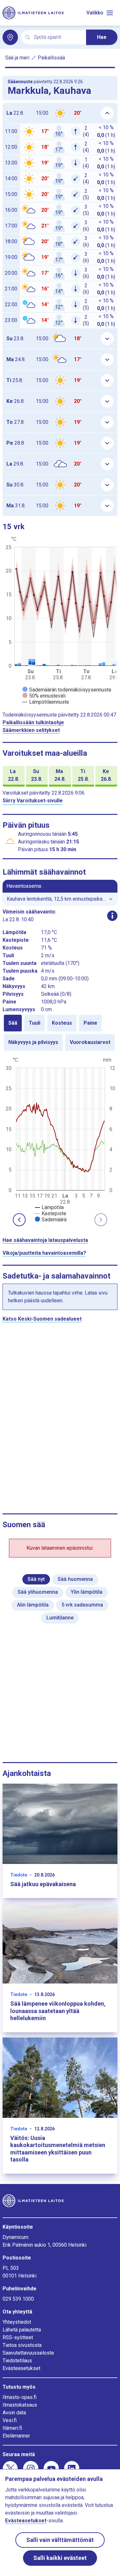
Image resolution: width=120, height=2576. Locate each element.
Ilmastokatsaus (20, 2405)
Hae (102, 37)
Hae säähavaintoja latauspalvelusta (45, 1240)
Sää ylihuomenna (38, 1592)
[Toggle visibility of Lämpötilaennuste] (46, 702)
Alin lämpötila (33, 1605)
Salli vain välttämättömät (60, 2540)
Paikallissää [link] (51, 58)
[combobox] (57, 37)
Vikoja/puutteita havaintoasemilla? (44, 1253)
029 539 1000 (18, 2299)
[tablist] (60, 1033)
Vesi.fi (10, 2420)
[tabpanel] (60, 1139)
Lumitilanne (60, 1618)
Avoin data (14, 2413)
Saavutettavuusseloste (28, 2353)
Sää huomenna (75, 1579)
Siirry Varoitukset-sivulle (33, 801)
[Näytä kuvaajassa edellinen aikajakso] (19, 1220)
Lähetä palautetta (22, 2330)
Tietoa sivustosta (22, 2345)
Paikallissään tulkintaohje (33, 722)
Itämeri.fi (12, 2428)
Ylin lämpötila (87, 1592)
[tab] (13, 1023)
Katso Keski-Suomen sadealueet (42, 1319)
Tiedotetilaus (17, 2361)
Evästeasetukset (21, 2368)
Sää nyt (36, 1579)
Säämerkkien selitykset (31, 730)
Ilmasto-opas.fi (20, 2397)
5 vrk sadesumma (82, 1605)
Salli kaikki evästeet (60, 2558)
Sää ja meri (17, 58)
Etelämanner (16, 2436)
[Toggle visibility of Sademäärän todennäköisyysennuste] (67, 690)
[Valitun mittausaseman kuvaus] (112, 916)
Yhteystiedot (17, 2322)
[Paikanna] (10, 37)
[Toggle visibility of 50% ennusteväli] (44, 696)
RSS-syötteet (18, 2337)
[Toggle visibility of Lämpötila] (49, 1207)
